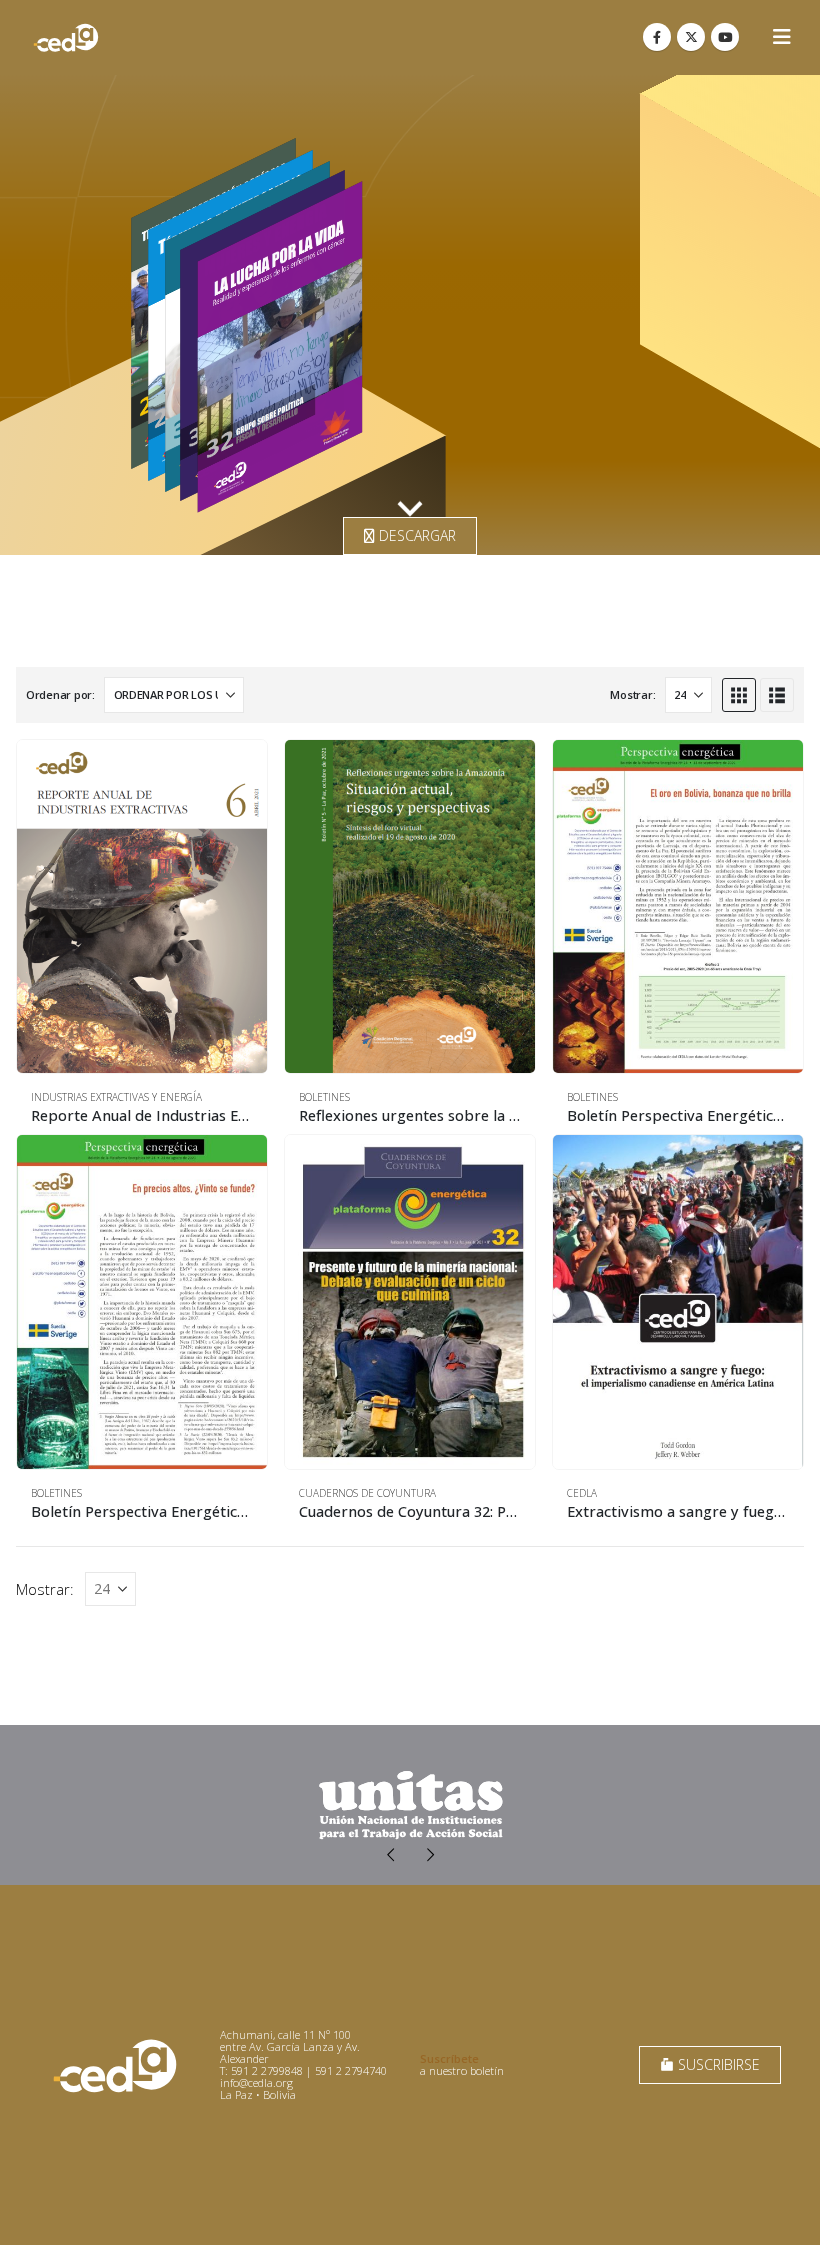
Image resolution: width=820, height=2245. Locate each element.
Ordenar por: (60, 694)
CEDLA (582, 1493)
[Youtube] (725, 37)
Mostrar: (632, 694)
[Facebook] (657, 37)
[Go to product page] (142, 906)
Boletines (324, 1097)
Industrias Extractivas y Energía (116, 1097)
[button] (782, 37)
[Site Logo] (66, 37)
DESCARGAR (415, 535)
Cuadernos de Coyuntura (367, 1493)
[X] (691, 37)
